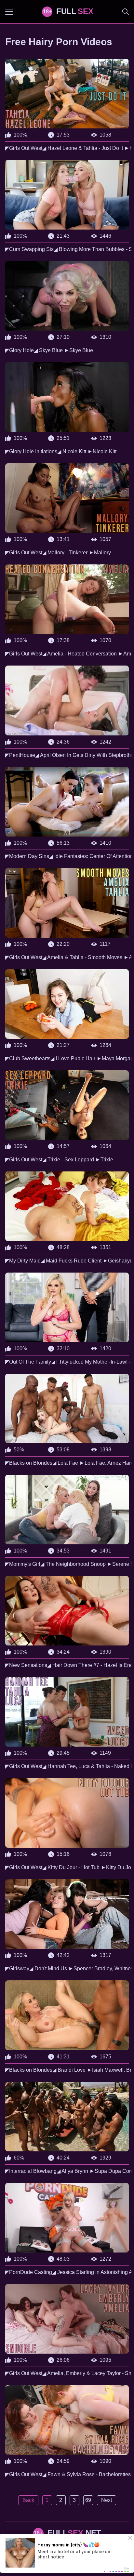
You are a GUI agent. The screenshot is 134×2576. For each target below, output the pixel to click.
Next (107, 2500)
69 (88, 2500)
